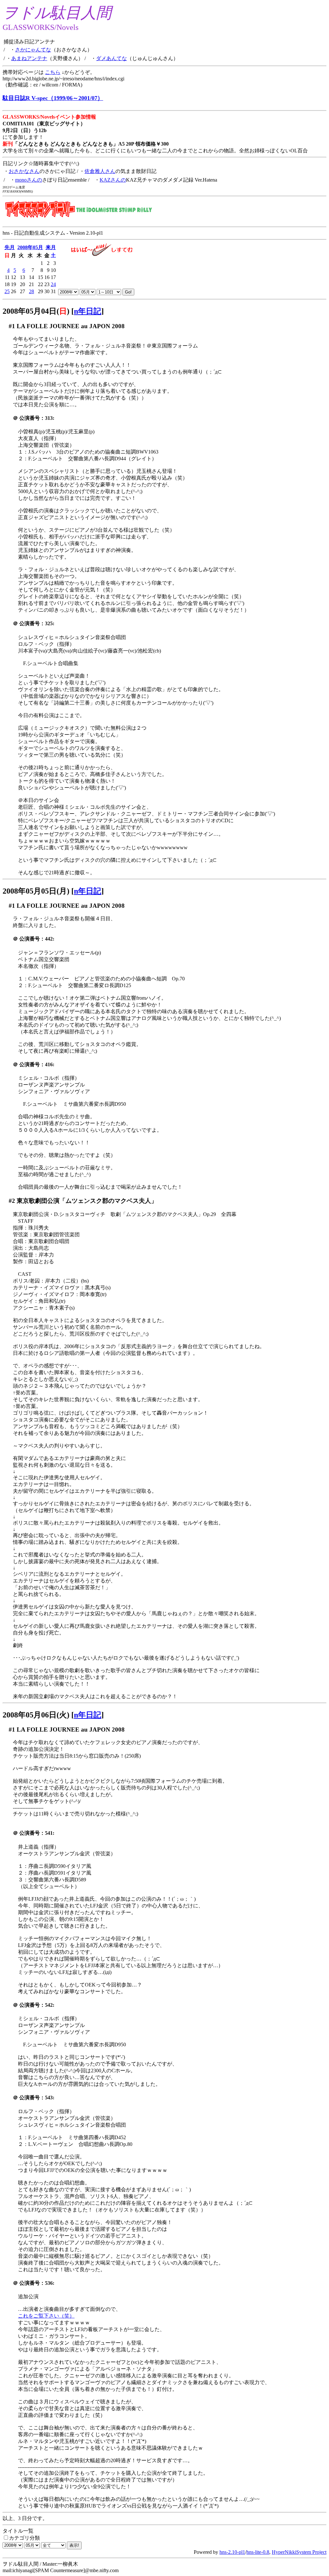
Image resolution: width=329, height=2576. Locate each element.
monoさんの (29, 180)
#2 (12, 1201)
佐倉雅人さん (100, 171)
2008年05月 (30, 247)
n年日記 (88, 311)
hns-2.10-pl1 (232, 2552)
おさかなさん (24, 171)
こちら (53, 72)
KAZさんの (113, 180)
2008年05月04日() (36, 311)
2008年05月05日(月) (36, 891)
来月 (51, 247)
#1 (12, 326)
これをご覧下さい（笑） (46, 2316)
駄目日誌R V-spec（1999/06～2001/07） (53, 98)
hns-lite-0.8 (258, 2552)
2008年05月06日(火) (36, 1715)
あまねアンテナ (29, 58)
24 (53, 284)
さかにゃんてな (33, 50)
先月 (10, 247)
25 (7, 291)
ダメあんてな (111, 58)
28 (31, 291)
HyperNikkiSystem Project (299, 2552)
